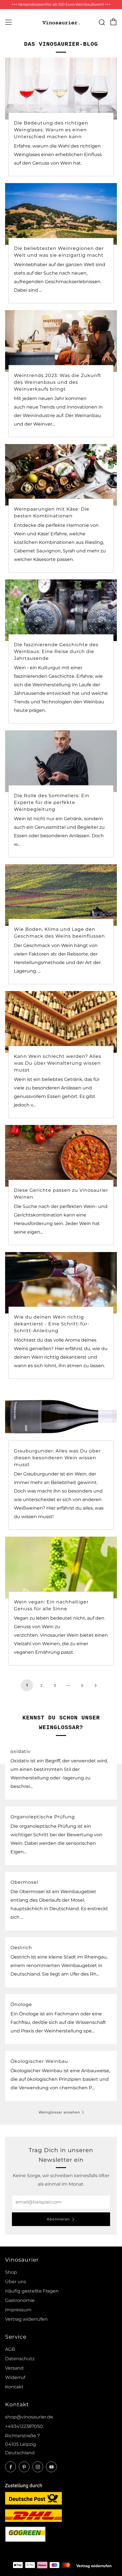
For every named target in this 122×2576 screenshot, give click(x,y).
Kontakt (14, 2387)
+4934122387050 (24, 2426)
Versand (14, 2368)
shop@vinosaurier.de (29, 2417)
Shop (11, 2272)
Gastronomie (20, 2300)
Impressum (18, 2310)
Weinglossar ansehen (59, 2112)
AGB (10, 2349)
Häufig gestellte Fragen (32, 2291)
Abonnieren (58, 2219)
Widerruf (15, 2377)
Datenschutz (20, 2359)
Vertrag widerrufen (26, 2319)
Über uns (16, 2282)
